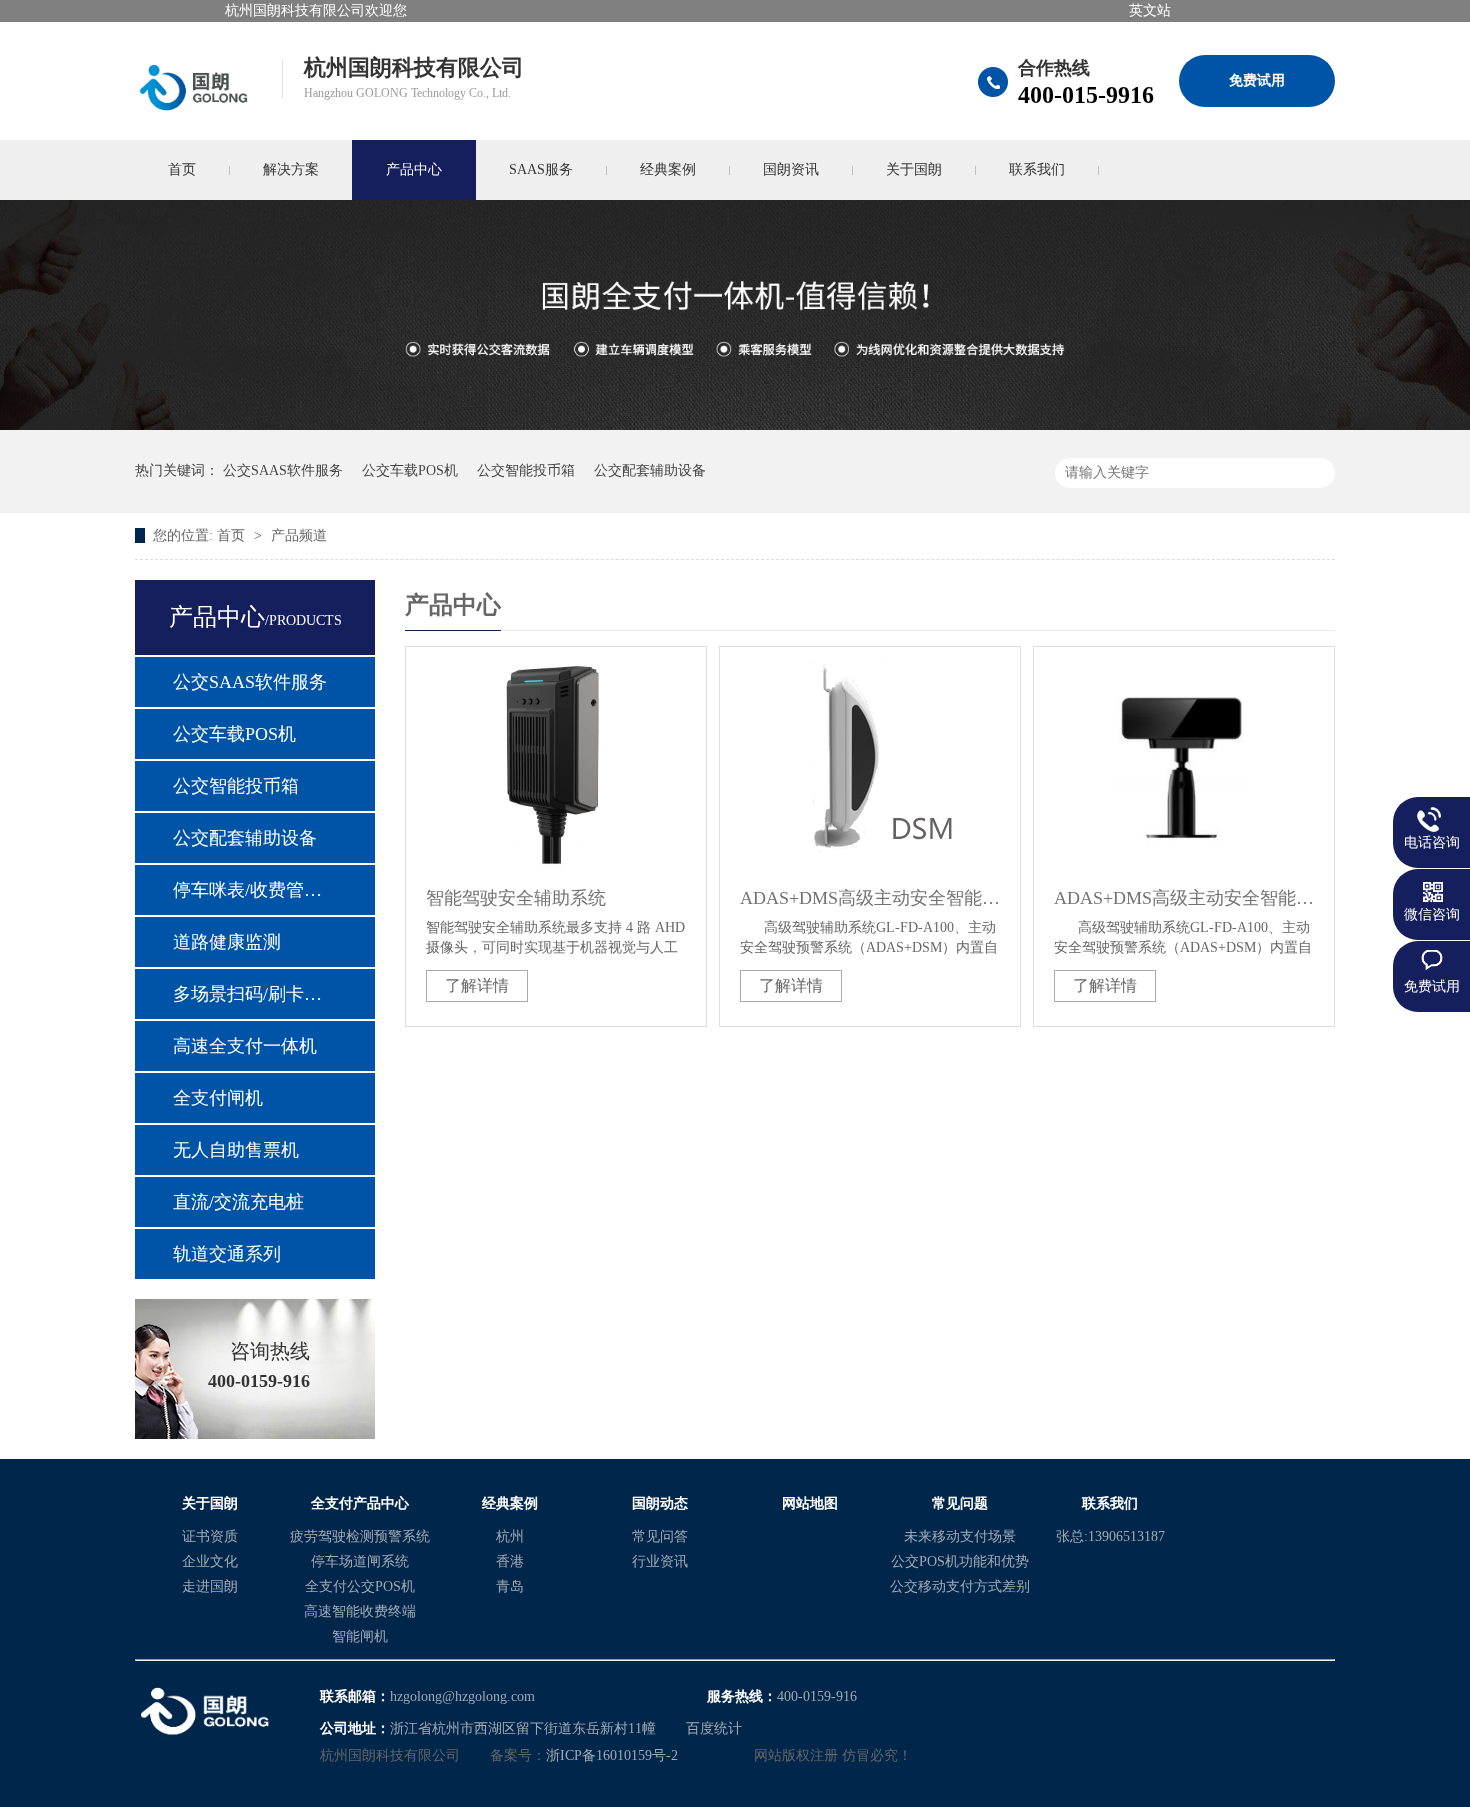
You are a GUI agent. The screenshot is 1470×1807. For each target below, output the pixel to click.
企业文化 (210, 1561)
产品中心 (414, 169)
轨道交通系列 (227, 1254)
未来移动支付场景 (960, 1536)
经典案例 (668, 169)
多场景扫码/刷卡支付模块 (254, 994)
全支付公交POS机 (360, 1586)
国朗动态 (660, 1503)
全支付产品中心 (360, 1503)
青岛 (510, 1586)
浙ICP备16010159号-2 (612, 1755)
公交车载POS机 (410, 470)
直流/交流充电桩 (238, 1202)
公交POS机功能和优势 (960, 1561)
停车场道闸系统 (360, 1561)
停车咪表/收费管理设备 (254, 890)
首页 (182, 169)
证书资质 (210, 1536)
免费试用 (1257, 80)
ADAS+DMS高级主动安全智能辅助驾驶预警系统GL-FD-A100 (870, 898)
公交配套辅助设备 (650, 470)
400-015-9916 (1086, 95)
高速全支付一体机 (245, 1046)
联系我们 (1037, 169)
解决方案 (291, 169)
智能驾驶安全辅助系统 (516, 898)
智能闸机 (360, 1636)
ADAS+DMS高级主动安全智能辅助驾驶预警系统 (1184, 898)
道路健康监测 (227, 942)
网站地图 (810, 1503)
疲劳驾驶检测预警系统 (360, 1536)
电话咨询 (1432, 842)
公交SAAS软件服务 (283, 470)
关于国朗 (914, 169)
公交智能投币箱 (526, 470)
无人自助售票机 (236, 1150)
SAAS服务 (541, 169)
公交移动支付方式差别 (960, 1586)
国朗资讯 (791, 169)
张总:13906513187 (1110, 1536)
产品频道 (299, 535)
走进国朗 (210, 1586)
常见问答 (660, 1536)
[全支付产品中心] (735, 425)
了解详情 (477, 985)
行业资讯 (660, 1561)
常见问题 (960, 1503)
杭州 (510, 1536)
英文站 (1150, 10)
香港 (510, 1561)
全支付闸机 (218, 1098)
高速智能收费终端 (360, 1611)
